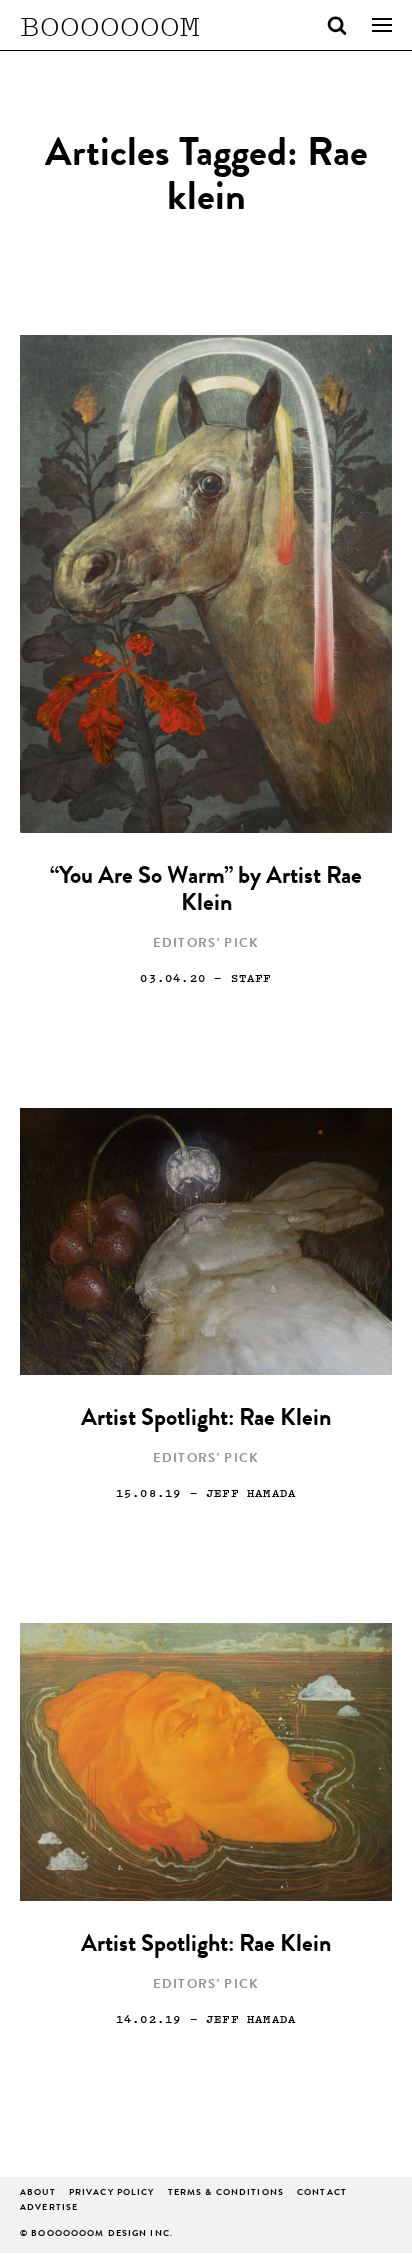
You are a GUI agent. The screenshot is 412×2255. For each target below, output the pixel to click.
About (38, 2193)
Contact (322, 2193)
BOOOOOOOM (110, 25)
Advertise (49, 2208)
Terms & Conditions (226, 2193)
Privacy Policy (112, 2193)
